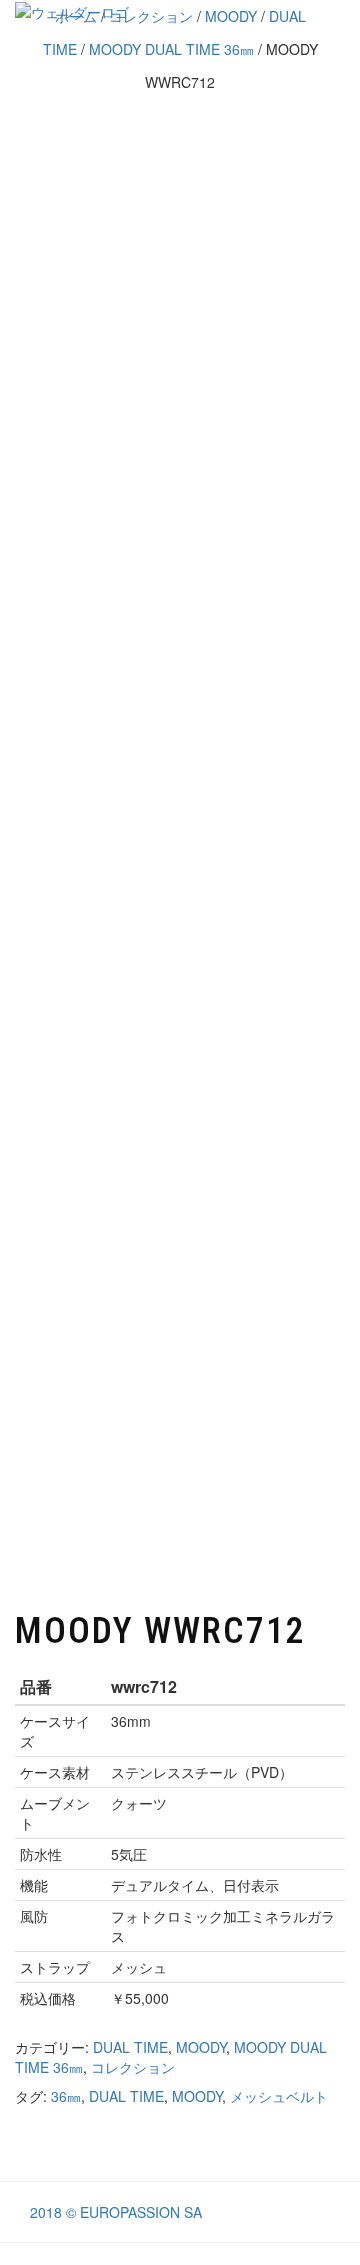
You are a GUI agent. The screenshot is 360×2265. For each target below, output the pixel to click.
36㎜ (66, 2096)
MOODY (201, 2047)
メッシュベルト (279, 2096)
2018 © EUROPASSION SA (116, 2212)
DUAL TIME (130, 2047)
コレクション (133, 2067)
